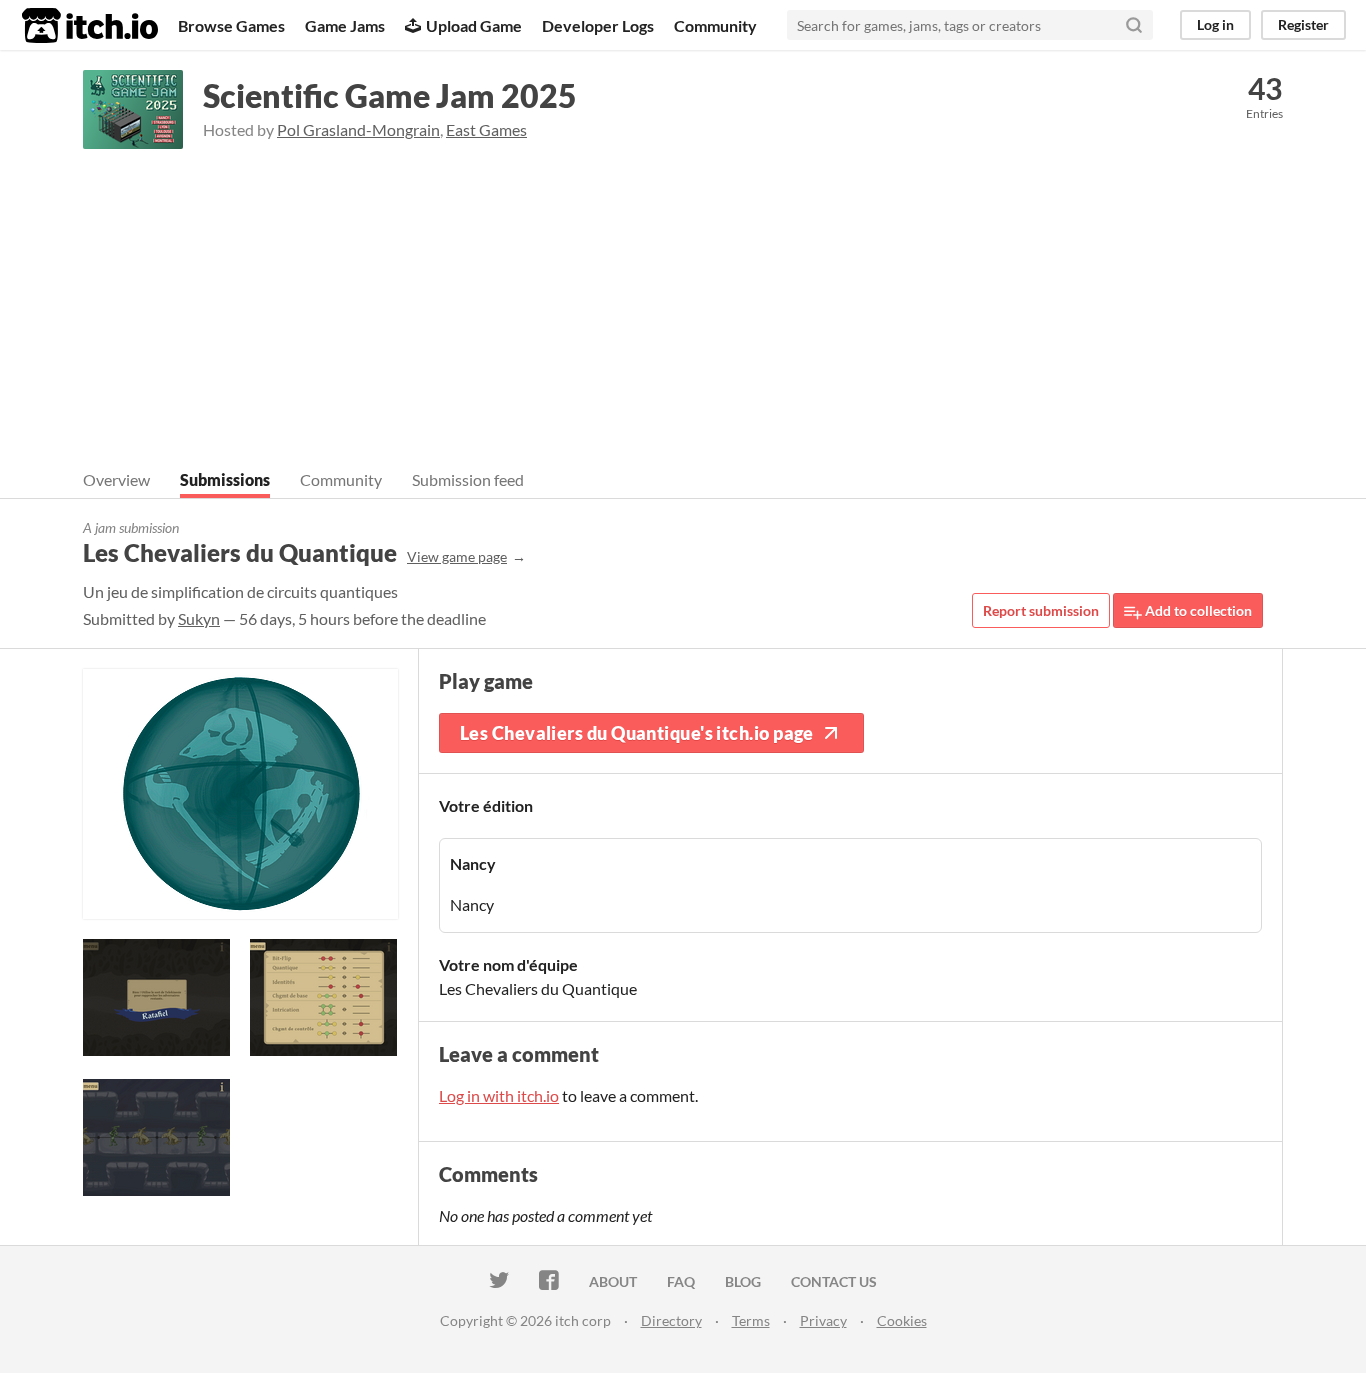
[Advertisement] (683, 299)
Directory (671, 1320)
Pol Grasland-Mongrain (358, 129)
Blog (743, 1281)
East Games (486, 129)
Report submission (1041, 610)
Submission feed (468, 479)
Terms (751, 1320)
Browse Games (231, 25)
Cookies (902, 1320)
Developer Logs (598, 25)
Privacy (823, 1320)
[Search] (1134, 25)
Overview (116, 479)
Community (715, 25)
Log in (1215, 24)
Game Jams (345, 25)
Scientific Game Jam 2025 (390, 95)
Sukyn (199, 618)
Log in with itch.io (499, 1095)
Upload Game (474, 25)
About (613, 1281)
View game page (457, 556)
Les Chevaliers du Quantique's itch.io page (637, 733)
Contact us (834, 1281)
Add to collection (1197, 610)
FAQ (681, 1281)
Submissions (225, 479)
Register (1303, 24)
